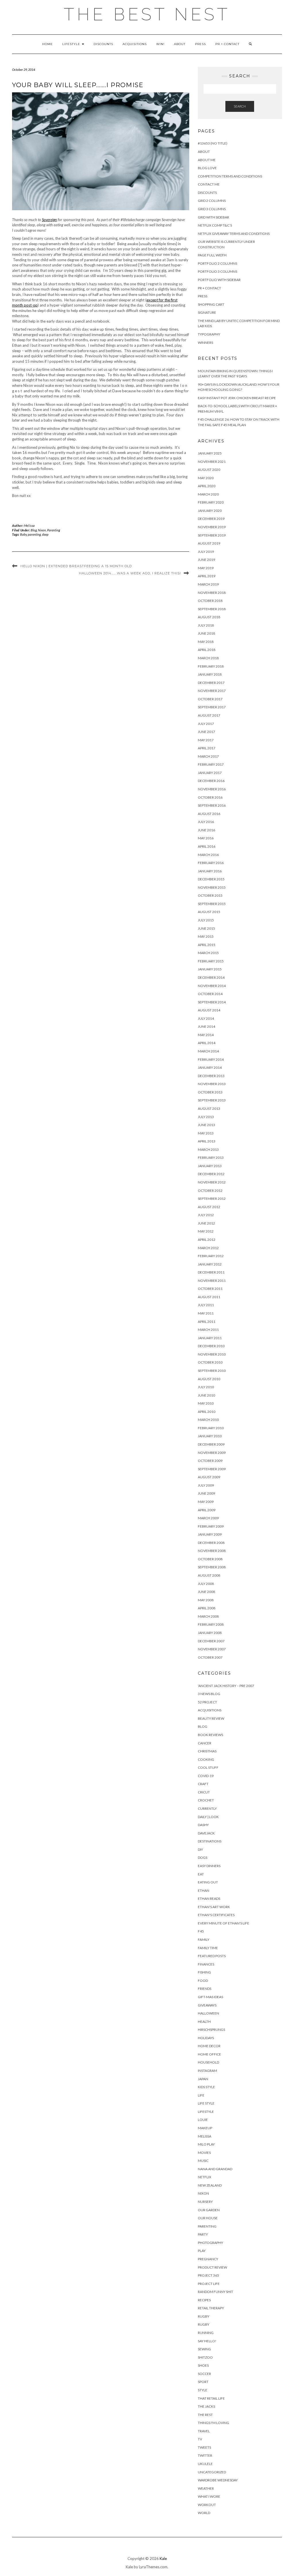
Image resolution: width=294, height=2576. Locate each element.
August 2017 (209, 715)
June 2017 (206, 732)
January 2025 (210, 453)
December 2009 (211, 1444)
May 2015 (206, 936)
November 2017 (212, 691)
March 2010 (208, 1420)
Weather (206, 2488)
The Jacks (206, 2406)
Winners (205, 343)
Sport (203, 2382)
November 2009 (212, 1453)
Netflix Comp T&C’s (215, 225)
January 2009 (210, 1534)
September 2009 (212, 1469)
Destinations (210, 1841)
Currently (207, 1808)
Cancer (205, 1743)
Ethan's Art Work (214, 1907)
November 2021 (212, 462)
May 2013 (206, 1133)
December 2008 (211, 1543)
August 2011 (209, 1297)
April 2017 (207, 748)
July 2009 (206, 1485)
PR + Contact (227, 44)
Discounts (103, 44)
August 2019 (209, 543)
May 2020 (206, 478)
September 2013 (212, 1100)
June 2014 (206, 1026)
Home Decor (209, 2046)
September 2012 (212, 1199)
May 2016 (206, 838)
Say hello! (207, 2341)
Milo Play (206, 2144)
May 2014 (206, 1035)
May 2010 (206, 1403)
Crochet (206, 1800)
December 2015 (211, 879)
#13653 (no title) (213, 143)
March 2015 (208, 953)
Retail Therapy (211, 2308)
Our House (208, 2218)
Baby (23, 534)
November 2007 (212, 1649)
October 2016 (210, 797)
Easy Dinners (209, 1866)
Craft (203, 1784)
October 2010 (210, 1362)
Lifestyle (72, 44)
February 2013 (211, 1158)
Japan (203, 2079)
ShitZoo (205, 2357)
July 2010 (206, 1387)
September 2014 (212, 1002)
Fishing (204, 1972)
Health (204, 2022)
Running (206, 2333)
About (180, 44)
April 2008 (207, 1608)
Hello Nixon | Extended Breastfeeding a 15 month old (76, 566)
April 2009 (207, 1510)
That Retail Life (211, 2398)
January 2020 (210, 511)
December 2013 (211, 1076)
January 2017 (210, 773)
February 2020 (211, 502)
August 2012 (209, 1207)
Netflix (205, 2177)
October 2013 (210, 1092)
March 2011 (208, 1330)
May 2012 (206, 1231)
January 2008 (210, 1633)
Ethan (204, 1890)
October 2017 (210, 699)
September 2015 (212, 904)
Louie (203, 2120)
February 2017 (211, 764)
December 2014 (211, 977)
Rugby (204, 2316)
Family (204, 1940)
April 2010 (207, 1412)
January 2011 (210, 1338)
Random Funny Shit (215, 2292)
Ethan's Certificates (216, 1915)
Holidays (206, 2038)
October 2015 (210, 895)
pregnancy (208, 2259)
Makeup (205, 2128)
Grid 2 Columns (212, 201)
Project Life (209, 2284)
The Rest (205, 2415)
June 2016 (206, 830)
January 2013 (210, 1166)
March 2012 (208, 1248)
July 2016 (206, 822)
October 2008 (210, 1559)
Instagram (207, 2071)
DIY (200, 1849)
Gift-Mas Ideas (210, 1997)
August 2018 (209, 617)
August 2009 (209, 1477)
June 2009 (206, 1493)
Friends (205, 1989)
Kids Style (206, 2087)
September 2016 (212, 805)
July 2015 (206, 920)
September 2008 (212, 1567)
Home (48, 44)
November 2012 (212, 1182)
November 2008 (212, 1551)
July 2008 (206, 1584)
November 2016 (212, 789)
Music (203, 2161)
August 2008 (209, 1575)
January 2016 (210, 871)
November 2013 (212, 1084)
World (204, 2513)
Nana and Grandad (215, 2169)
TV (200, 2439)
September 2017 (212, 707)
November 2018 (212, 593)
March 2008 (208, 1616)
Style (203, 2390)
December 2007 (211, 1641)
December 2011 (211, 1272)
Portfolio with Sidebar (219, 280)
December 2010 (211, 1346)
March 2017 (208, 756)
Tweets (204, 2447)
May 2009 (206, 1502)
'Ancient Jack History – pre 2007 (226, 1686)
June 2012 (206, 1223)
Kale (163, 2559)
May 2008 (206, 1600)
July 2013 (206, 1117)
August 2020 (209, 470)
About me (207, 160)
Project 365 (208, 2275)
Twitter (205, 2455)
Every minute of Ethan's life (224, 1923)
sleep (45, 534)
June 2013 (206, 1125)
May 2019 (206, 568)
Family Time (208, 1948)
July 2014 (206, 1018)
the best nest (147, 14)
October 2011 (210, 1289)
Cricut (204, 1792)
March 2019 (208, 584)
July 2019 (206, 552)
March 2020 (208, 494)
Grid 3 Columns (212, 209)
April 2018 (207, 650)
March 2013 (208, 1149)
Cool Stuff (208, 1767)
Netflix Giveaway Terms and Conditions (234, 234)
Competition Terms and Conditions (230, 176)
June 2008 (206, 1592)
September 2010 (212, 1371)
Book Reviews (210, 1735)
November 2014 (212, 986)
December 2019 (211, 519)
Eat (201, 1874)
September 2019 (212, 535)
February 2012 (211, 1256)
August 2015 (209, 912)
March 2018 (208, 658)
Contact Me (209, 184)
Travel (204, 2431)
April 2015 (207, 945)
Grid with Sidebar (213, 217)
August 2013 (209, 1108)
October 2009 (210, 1461)
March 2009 (208, 1518)
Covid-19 (206, 1776)
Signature (207, 312)
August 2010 (209, 1379)
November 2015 (212, 887)
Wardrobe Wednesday (218, 2480)
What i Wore (209, 2496)
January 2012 (210, 1264)
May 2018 (206, 642)
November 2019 (212, 527)
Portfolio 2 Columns (217, 263)
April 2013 (207, 1141)
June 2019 (206, 560)
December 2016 (211, 781)
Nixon (42, 530)
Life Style (206, 2103)
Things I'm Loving (213, 2423)
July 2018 (206, 625)
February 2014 (211, 1059)
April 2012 (207, 1240)
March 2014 (208, 1051)
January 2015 (210, 969)
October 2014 (210, 994)
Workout (207, 2505)
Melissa (30, 525)
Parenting (54, 530)
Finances (206, 1964)
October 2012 (210, 1191)
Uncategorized (212, 2472)
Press (200, 44)
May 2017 (206, 740)
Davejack (206, 1833)
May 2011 (206, 1313)
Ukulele (205, 2464)
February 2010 (211, 1428)
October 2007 (210, 1657)
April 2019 (207, 576)
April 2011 (207, 1322)
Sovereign (49, 220)
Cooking (206, 1759)
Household (208, 2062)
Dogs (203, 1858)
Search (240, 106)
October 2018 (210, 601)
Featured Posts (212, 1956)
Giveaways (207, 2005)
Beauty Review (211, 1718)
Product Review (212, 2267)
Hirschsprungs (211, 2030)
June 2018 (206, 633)
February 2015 (211, 961)
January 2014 (210, 1067)
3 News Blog (209, 1694)
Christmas (207, 1751)
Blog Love (207, 168)
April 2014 (207, 1043)
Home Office (209, 2054)
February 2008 (211, 1624)
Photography (210, 2243)
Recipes (204, 2300)
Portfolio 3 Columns (217, 271)
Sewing (204, 2349)
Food (203, 1981)
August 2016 (209, 814)
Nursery (205, 2202)
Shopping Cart (211, 304)
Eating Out (208, 1882)
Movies (204, 2153)
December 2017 (211, 683)
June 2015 (206, 928)
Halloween (208, 2013)
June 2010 (206, 1395)
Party (203, 2234)
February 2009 (211, 1526)
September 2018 (212, 609)
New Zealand (210, 2185)
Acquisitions (135, 44)
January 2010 (210, 1436)
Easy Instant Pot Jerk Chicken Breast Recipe (237, 398)
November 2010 (212, 1354)
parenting (34, 534)
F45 (201, 1931)
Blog (34, 530)
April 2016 (207, 846)
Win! (160, 44)
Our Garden (209, 2210)
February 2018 (211, 666)
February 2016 (211, 863)
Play (202, 2251)
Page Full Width (212, 255)
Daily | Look (208, 1817)
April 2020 (207, 486)
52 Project (207, 1702)
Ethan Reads (209, 1899)
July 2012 (206, 1215)
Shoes (203, 2365)
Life (201, 2095)
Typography (209, 334)
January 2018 (210, 674)
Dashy (203, 1825)
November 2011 (212, 1281)
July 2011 (206, 1305)
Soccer (204, 2374)
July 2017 (206, 724)
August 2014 (209, 1010)
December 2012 (211, 1174)
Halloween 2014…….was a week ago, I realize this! (130, 573)
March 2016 (208, 855)
